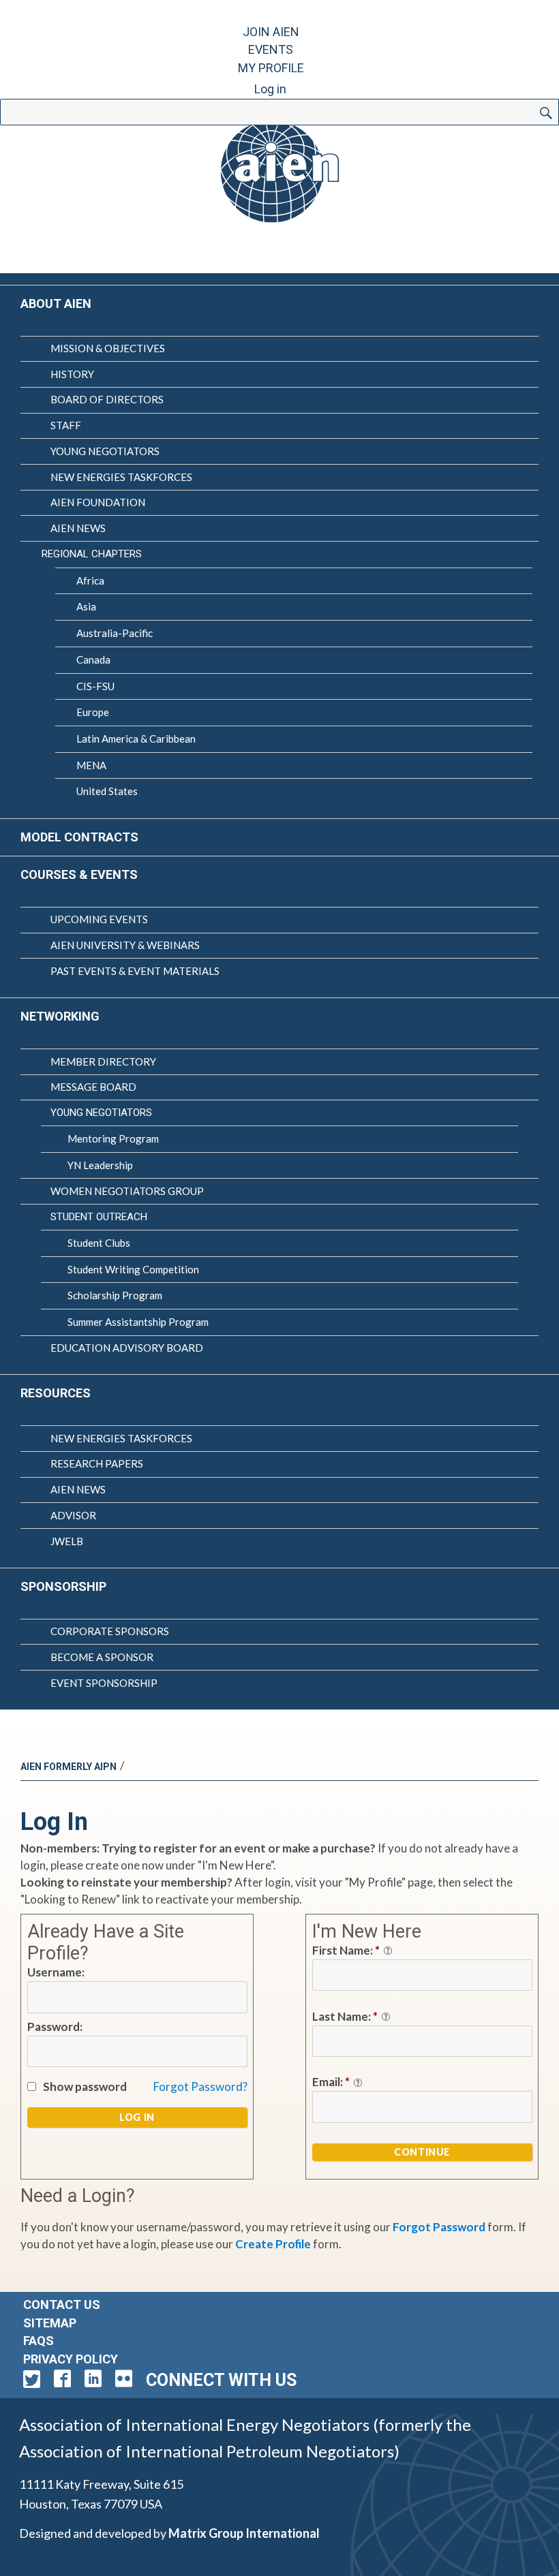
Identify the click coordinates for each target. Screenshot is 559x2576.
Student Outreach (99, 1217)
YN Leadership (100, 1165)
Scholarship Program (115, 1295)
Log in (270, 89)
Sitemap (50, 2323)
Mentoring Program (113, 1138)
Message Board (93, 1087)
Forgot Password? (200, 2086)
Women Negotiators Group (127, 1191)
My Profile (271, 68)
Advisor (73, 1515)
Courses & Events (79, 874)
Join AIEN (271, 32)
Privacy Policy (71, 2359)
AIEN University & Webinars (125, 945)
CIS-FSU (95, 686)
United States (107, 791)
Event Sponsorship (104, 1683)
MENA (91, 765)
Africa (90, 580)
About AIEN (56, 304)
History (72, 374)
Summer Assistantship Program (138, 1322)
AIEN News (78, 528)
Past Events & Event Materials (135, 971)
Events (271, 49)
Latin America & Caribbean (136, 739)
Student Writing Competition (133, 1269)
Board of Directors (107, 399)
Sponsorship (63, 1586)
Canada (93, 659)
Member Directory (103, 1061)
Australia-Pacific (115, 633)
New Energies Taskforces (121, 477)
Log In (137, 2117)
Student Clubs (99, 1243)
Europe (93, 712)
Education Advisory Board (127, 1348)
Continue (422, 2152)
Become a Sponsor (102, 1657)
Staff (66, 425)
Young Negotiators (105, 451)
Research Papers (97, 1463)
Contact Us (62, 2305)
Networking (60, 1016)
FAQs (39, 2341)
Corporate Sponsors (110, 1631)
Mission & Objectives (108, 348)
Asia (86, 606)
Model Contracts (79, 837)
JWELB (67, 1541)
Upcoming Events (99, 919)
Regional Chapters (92, 554)
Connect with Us (221, 2380)
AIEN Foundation (98, 502)
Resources (56, 1393)
